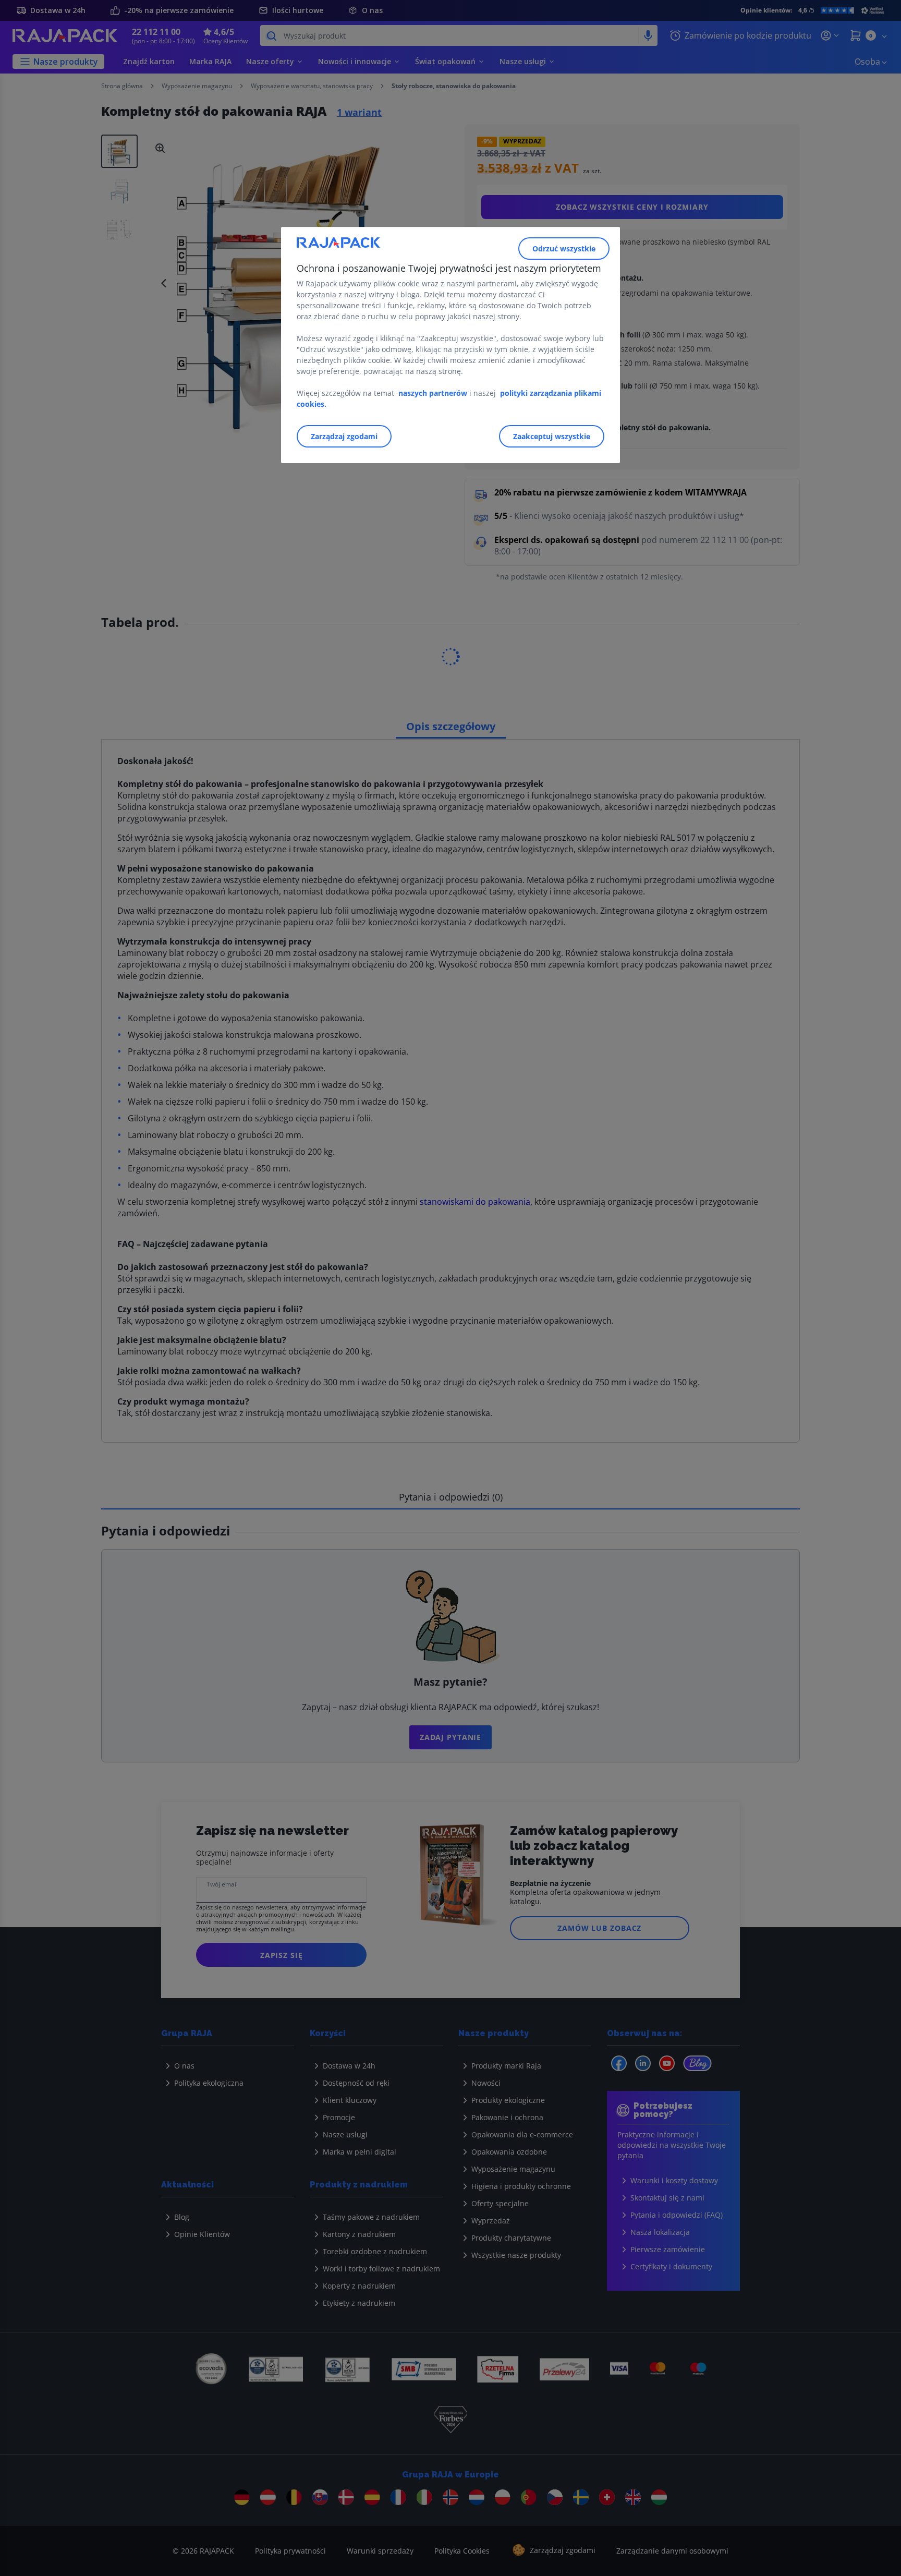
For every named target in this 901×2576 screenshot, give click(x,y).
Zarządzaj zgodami (344, 436)
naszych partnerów (434, 393)
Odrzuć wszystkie (564, 249)
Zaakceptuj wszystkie (552, 436)
